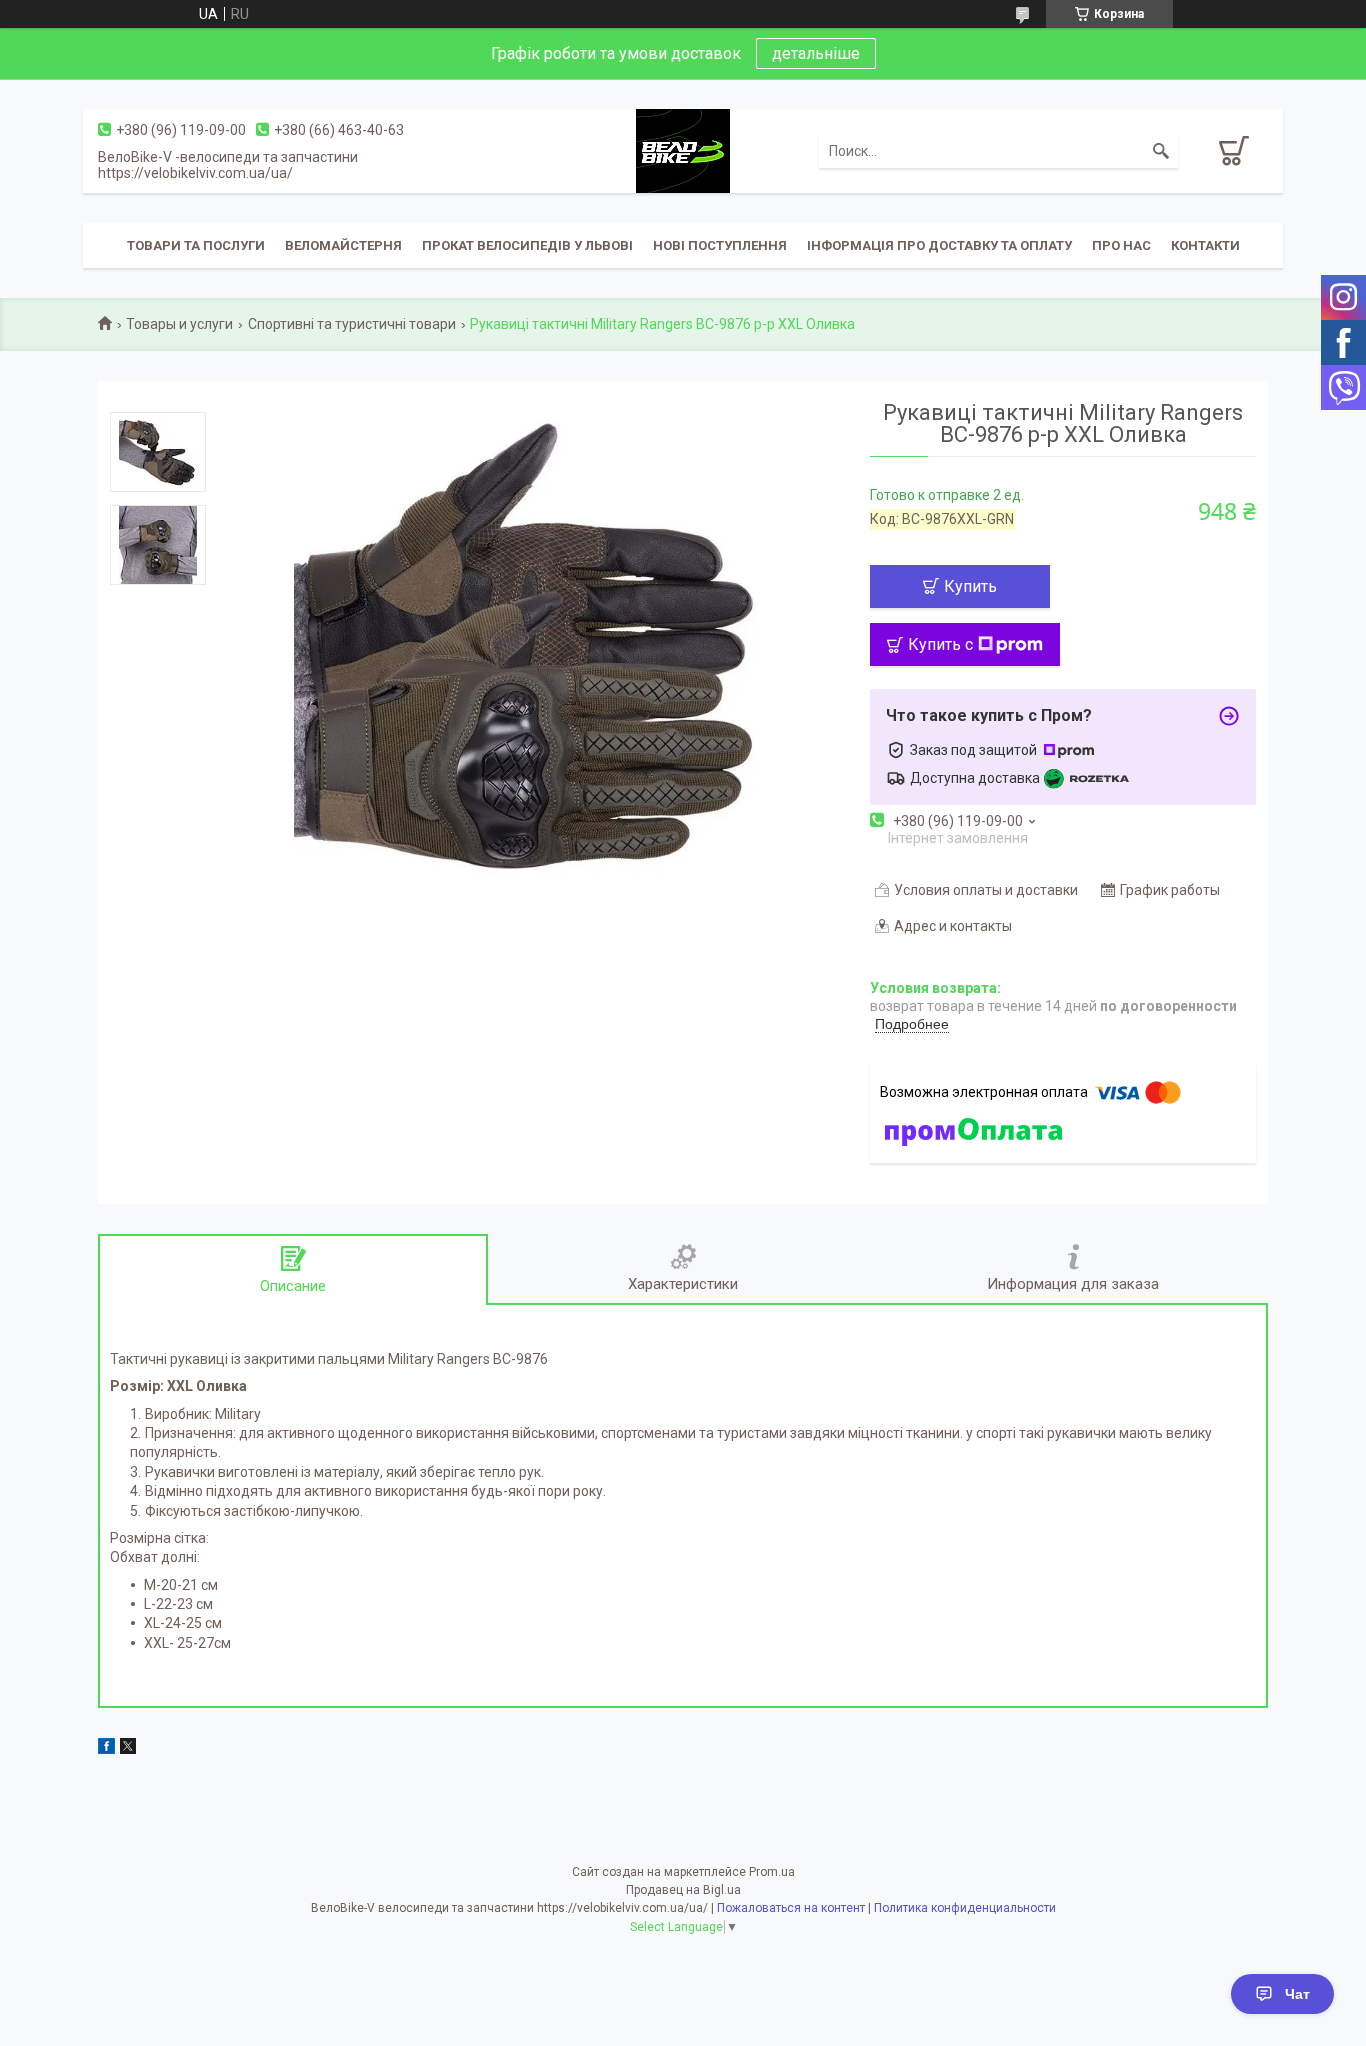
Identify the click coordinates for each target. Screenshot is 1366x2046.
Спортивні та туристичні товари (352, 324)
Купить (970, 586)
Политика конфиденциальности (965, 1908)
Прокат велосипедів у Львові (527, 245)
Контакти (1205, 245)
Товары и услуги (179, 324)
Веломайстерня (343, 245)
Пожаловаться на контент (791, 1908)
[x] (128, 1749)
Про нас (1121, 245)
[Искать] (1161, 151)
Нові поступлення (720, 245)
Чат (1297, 1994)
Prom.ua (772, 1872)
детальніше (816, 53)
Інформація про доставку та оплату (939, 245)
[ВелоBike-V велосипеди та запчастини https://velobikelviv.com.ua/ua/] (683, 150)
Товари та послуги (196, 245)
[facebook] (106, 1749)
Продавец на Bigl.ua (683, 1890)
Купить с (940, 644)
